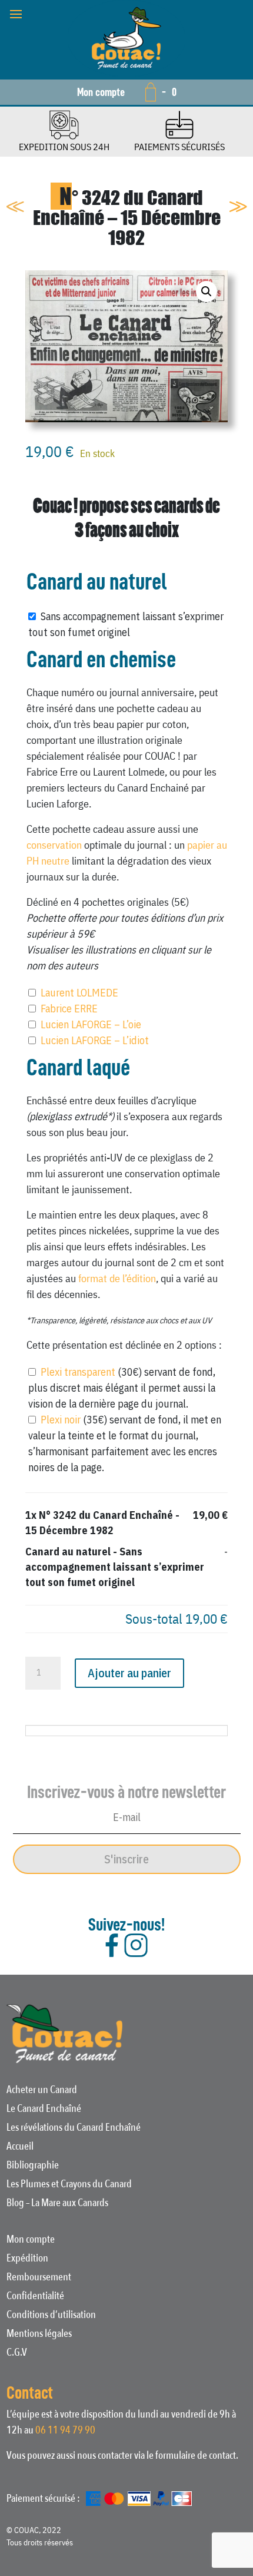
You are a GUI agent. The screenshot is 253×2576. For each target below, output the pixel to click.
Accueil (20, 2148)
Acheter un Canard (42, 2091)
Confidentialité (35, 2297)
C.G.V (17, 2354)
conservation (54, 845)
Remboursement (39, 2279)
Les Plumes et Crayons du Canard (69, 2186)
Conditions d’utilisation (51, 2316)
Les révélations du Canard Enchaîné (74, 2129)
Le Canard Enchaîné (44, 2110)
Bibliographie (33, 2167)
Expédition (27, 2260)
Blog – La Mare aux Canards (57, 2204)
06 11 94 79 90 (65, 2430)
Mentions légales (39, 2335)
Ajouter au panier (129, 1673)
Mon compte (101, 92)
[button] (207, 292)
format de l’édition (117, 1278)
